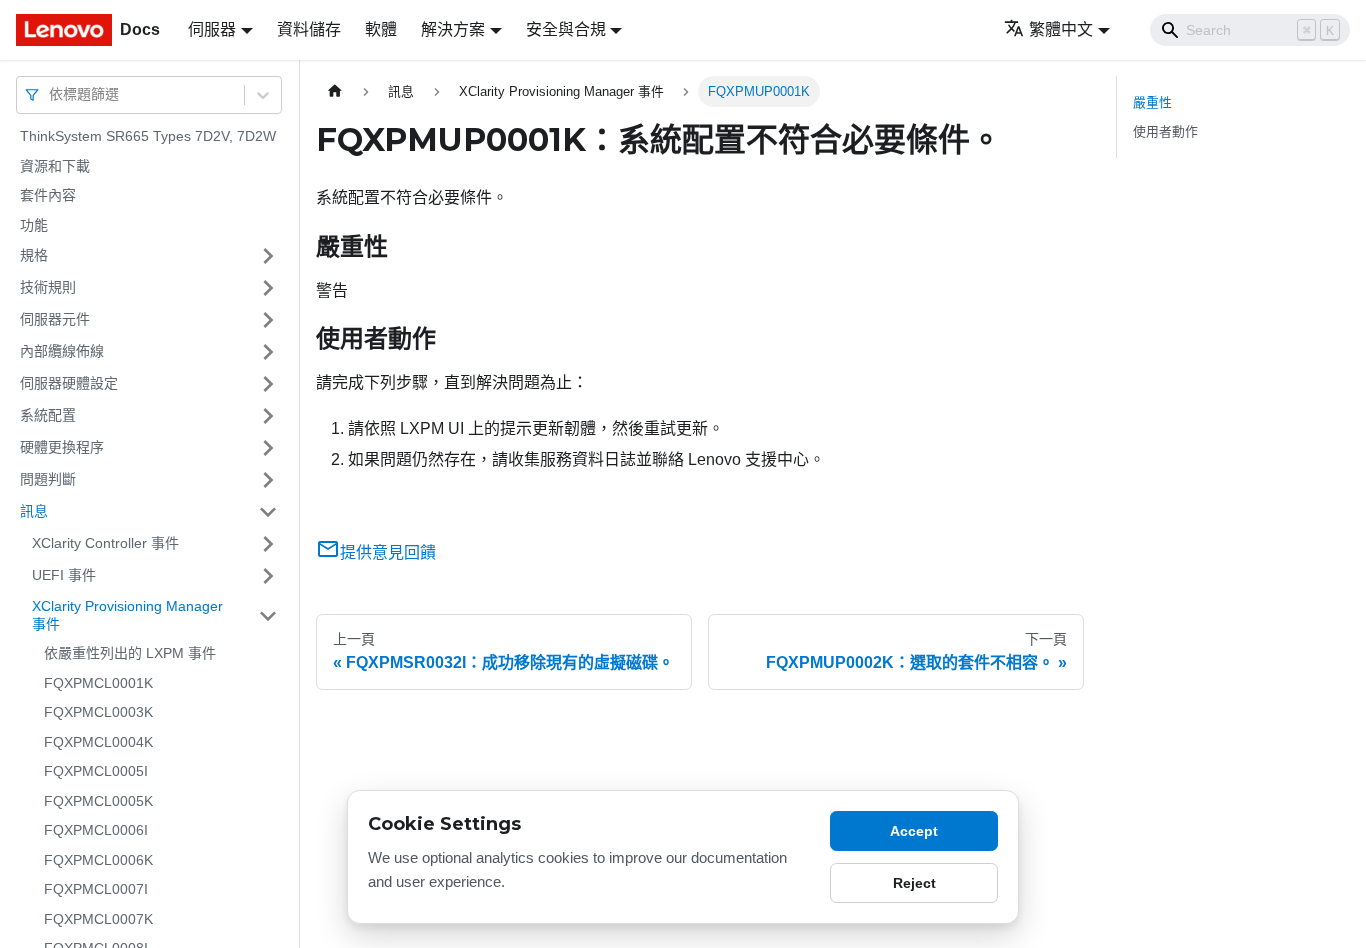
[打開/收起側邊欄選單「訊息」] (268, 512)
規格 (34, 255)
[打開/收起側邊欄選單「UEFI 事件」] (268, 576)
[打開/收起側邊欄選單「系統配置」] (268, 416)
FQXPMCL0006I (96, 830)
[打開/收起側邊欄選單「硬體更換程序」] (268, 448)
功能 (34, 225)
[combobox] (51, 94)
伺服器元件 (55, 319)
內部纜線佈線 (62, 351)
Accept (914, 831)
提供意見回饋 (388, 552)
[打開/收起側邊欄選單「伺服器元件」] (268, 320)
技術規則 (48, 287)
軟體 (381, 29)
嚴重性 (1152, 102)
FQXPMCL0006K (98, 860)
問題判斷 (48, 479)
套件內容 (48, 195)
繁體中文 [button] (1061, 29)
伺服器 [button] (212, 29)
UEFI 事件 (64, 575)
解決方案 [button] (453, 29)
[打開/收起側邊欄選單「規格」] (268, 256)
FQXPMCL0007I (96, 889)
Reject (914, 883)
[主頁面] (335, 91)
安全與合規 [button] (566, 29)
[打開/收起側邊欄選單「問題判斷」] (268, 480)
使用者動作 (1165, 131)
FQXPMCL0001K (98, 683)
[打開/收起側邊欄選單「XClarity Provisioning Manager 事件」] (268, 615)
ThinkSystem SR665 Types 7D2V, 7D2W (148, 136)
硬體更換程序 (62, 447)
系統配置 (48, 415)
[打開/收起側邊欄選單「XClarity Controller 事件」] (268, 544)
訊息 (34, 511)
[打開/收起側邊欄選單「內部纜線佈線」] (268, 352)
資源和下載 (55, 166)
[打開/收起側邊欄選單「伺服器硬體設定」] (268, 384)
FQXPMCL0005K (98, 801)
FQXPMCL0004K (98, 742)
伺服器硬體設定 (69, 383)
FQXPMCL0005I (96, 771)
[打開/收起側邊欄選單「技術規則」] (268, 288)
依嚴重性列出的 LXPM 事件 (130, 653)
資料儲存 (309, 29)
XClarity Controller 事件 (105, 543)
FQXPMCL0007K (98, 919)
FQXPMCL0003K (98, 712)
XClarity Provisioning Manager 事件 (127, 615)
